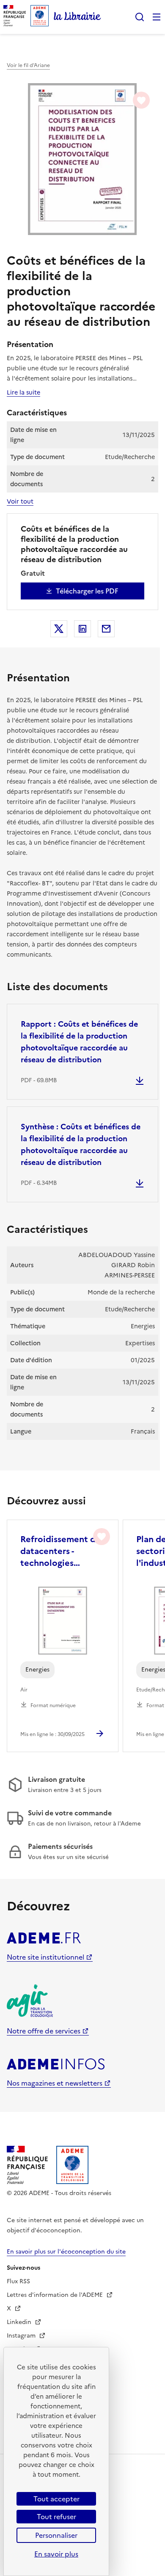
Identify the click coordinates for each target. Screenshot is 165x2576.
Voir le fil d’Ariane (28, 65)
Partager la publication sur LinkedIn (82, 629)
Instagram (22, 2336)
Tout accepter (56, 2499)
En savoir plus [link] (56, 2554)
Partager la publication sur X (59, 629)
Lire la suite (23, 392)
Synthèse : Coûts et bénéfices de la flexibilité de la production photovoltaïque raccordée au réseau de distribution (81, 1144)
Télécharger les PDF (87, 591)
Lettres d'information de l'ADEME (56, 2295)
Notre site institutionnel (45, 1957)
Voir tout (20, 501)
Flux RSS (18, 2281)
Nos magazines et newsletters (55, 2083)
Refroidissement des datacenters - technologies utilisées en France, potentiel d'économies (62, 1551)
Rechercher (140, 17)
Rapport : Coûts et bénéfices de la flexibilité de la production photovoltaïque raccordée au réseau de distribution (79, 1042)
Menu (157, 17)
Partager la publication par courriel (106, 629)
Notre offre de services (44, 2031)
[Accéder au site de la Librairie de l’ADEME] (77, 17)
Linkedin (20, 2322)
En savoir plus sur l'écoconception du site (66, 2252)
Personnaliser (56, 2535)
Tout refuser (56, 2517)
